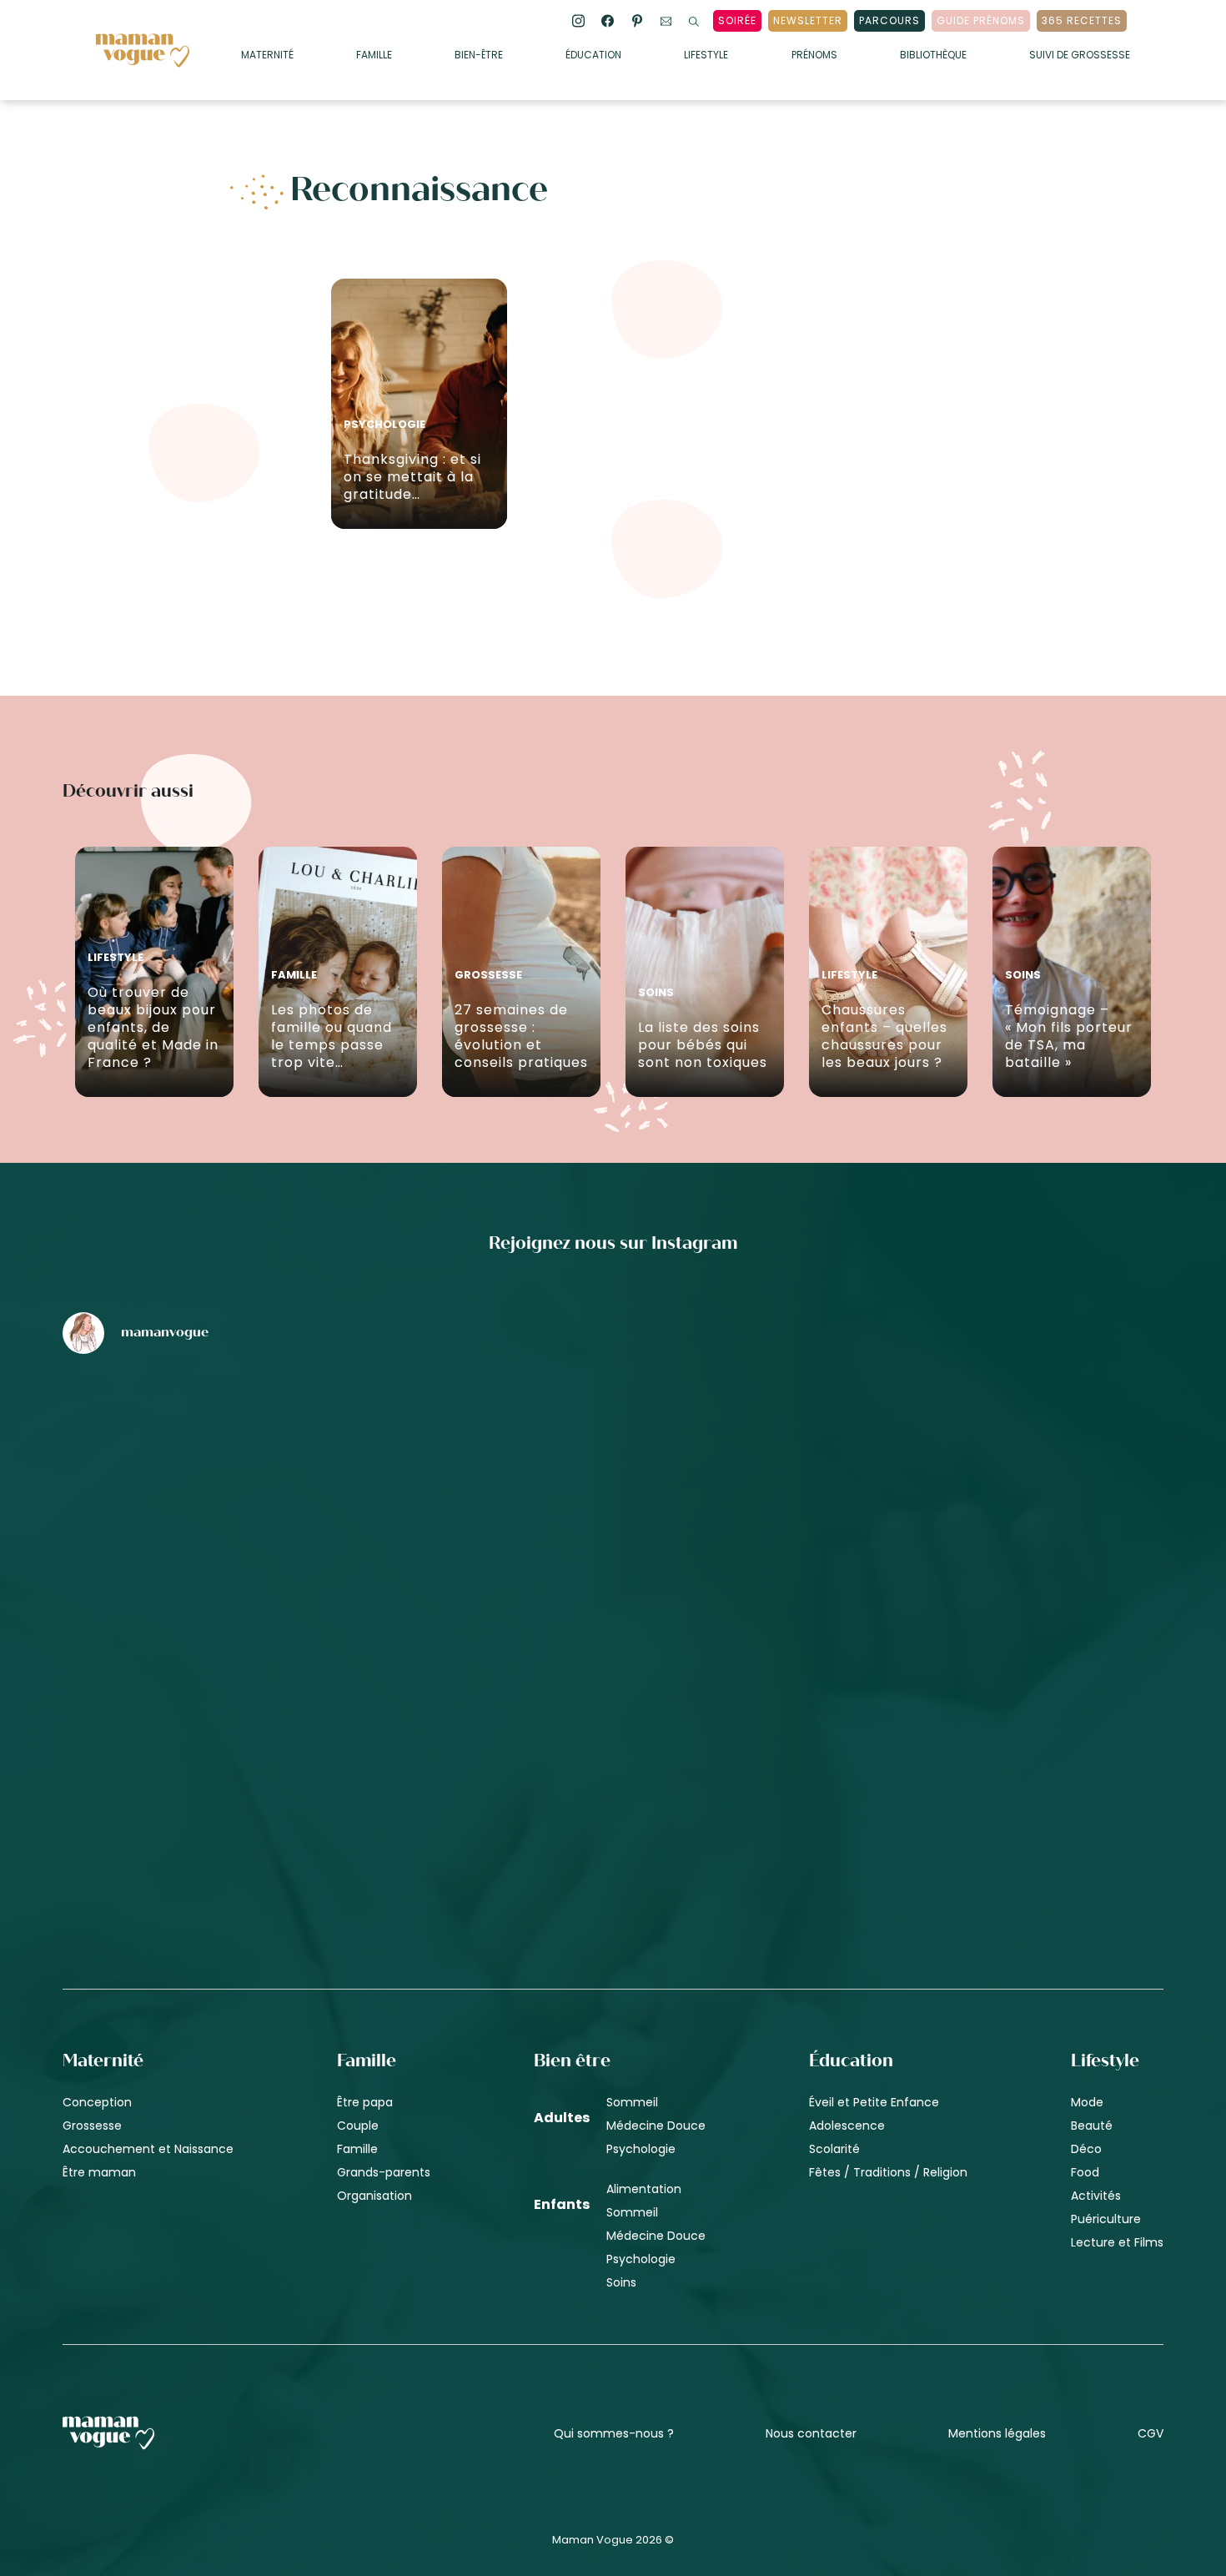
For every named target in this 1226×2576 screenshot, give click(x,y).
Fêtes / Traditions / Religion (888, 2172)
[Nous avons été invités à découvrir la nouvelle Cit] (243, 1455)
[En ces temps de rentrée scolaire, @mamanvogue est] (243, 1738)
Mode (1087, 2102)
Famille (374, 56)
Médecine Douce (656, 2126)
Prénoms (814, 56)
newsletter (808, 20)
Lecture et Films (1117, 2242)
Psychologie (641, 2149)
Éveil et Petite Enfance (874, 2102)
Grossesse (92, 2126)
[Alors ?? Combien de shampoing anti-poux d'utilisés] (613, 1455)
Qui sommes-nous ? (614, 2433)
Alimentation (644, 2189)
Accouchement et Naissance (148, 2149)
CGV (1151, 2433)
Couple (358, 2126)
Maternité (267, 56)
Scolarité (834, 2149)
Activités (1096, 2196)
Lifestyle (706, 56)
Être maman (99, 2172)
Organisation (374, 2196)
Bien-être (479, 56)
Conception (97, 2102)
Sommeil (632, 2102)
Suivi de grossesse (1080, 56)
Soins (621, 2282)
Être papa (365, 2102)
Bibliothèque (933, 56)
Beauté (1092, 2126)
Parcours (889, 20)
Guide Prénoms (981, 20)
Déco (1086, 2149)
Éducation (593, 56)
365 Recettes (1082, 20)
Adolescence (847, 2126)
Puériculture (1106, 2219)
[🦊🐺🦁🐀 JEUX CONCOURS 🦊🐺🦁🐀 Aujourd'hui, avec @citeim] (983, 1738)
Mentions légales (997, 2433)
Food (1085, 2172)
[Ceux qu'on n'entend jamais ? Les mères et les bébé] (613, 1738)
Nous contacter (811, 2433)
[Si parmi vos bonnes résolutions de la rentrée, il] (983, 1455)
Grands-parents (384, 2172)
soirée (737, 20)
